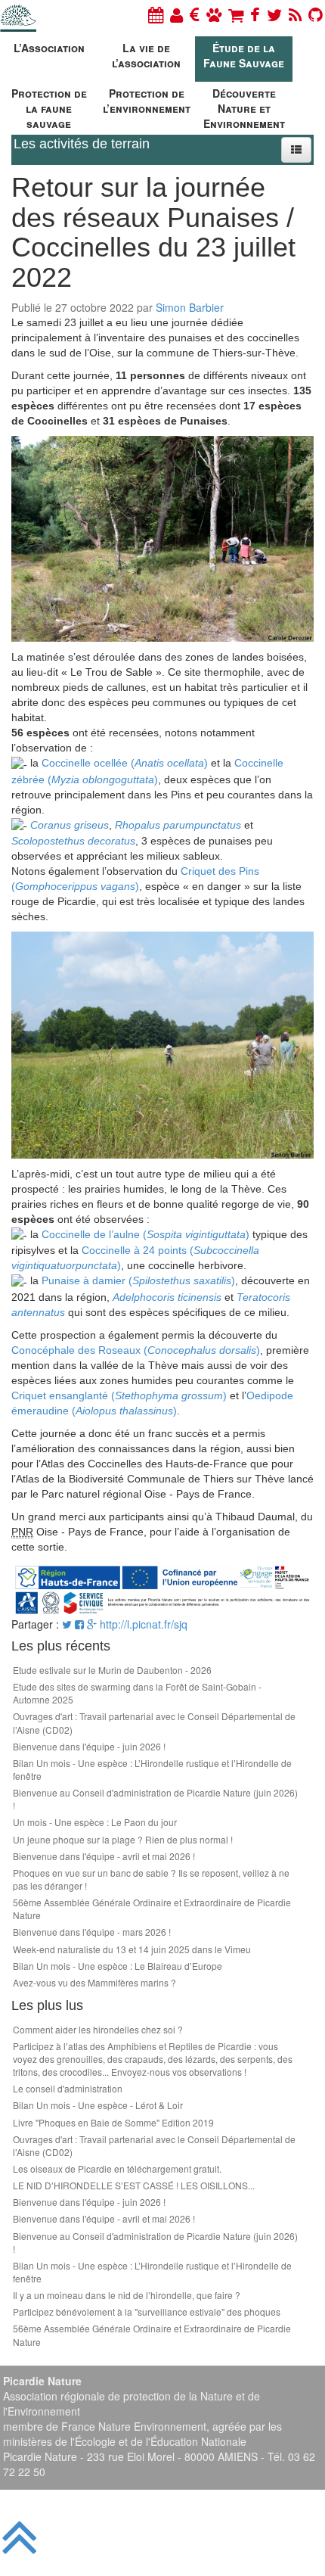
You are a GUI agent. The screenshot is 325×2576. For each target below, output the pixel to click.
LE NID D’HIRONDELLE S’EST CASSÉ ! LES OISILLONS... (134, 2185)
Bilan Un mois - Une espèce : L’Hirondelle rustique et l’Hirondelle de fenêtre (152, 1769)
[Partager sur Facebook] (79, 1624)
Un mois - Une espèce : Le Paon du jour (95, 1822)
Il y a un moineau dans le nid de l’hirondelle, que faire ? (127, 2295)
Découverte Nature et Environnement (244, 106)
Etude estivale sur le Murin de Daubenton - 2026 (112, 1670)
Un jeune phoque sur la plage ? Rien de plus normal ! (123, 1839)
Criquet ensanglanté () (119, 1395)
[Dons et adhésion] (195, 14)
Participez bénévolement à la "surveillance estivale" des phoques (147, 2312)
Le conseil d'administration (68, 2088)
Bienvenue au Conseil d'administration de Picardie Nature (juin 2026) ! (155, 1799)
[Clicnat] (214, 14)
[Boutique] (236, 14)
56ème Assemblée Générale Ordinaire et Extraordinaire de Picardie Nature (152, 1909)
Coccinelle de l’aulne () (145, 1234)
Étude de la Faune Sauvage (244, 55)
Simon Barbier (190, 307)
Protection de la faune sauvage (49, 106)
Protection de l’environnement (147, 101)
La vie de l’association (146, 55)
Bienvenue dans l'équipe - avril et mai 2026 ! (104, 1856)
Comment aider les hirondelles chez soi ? (98, 2029)
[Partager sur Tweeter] (68, 1624)
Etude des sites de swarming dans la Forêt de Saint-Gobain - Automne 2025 (137, 1693)
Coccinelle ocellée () (125, 763)
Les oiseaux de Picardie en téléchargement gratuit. (117, 2168)
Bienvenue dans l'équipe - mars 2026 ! (92, 1932)
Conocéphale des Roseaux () (136, 1350)
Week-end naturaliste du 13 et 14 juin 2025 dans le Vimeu (132, 1949)
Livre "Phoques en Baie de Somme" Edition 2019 (113, 2122)
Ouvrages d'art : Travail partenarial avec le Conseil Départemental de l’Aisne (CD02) (154, 1722)
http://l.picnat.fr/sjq (144, 1624)
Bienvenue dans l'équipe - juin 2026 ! (89, 1746)
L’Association (49, 48)
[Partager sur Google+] (92, 1624)
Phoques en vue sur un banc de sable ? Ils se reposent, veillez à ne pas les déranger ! (151, 1879)
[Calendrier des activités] (156, 14)
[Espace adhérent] (176, 14)
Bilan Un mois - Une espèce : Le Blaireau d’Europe (118, 1966)
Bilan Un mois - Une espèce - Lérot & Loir (98, 2105)
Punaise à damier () (138, 1280)
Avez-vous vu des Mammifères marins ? (94, 1982)
